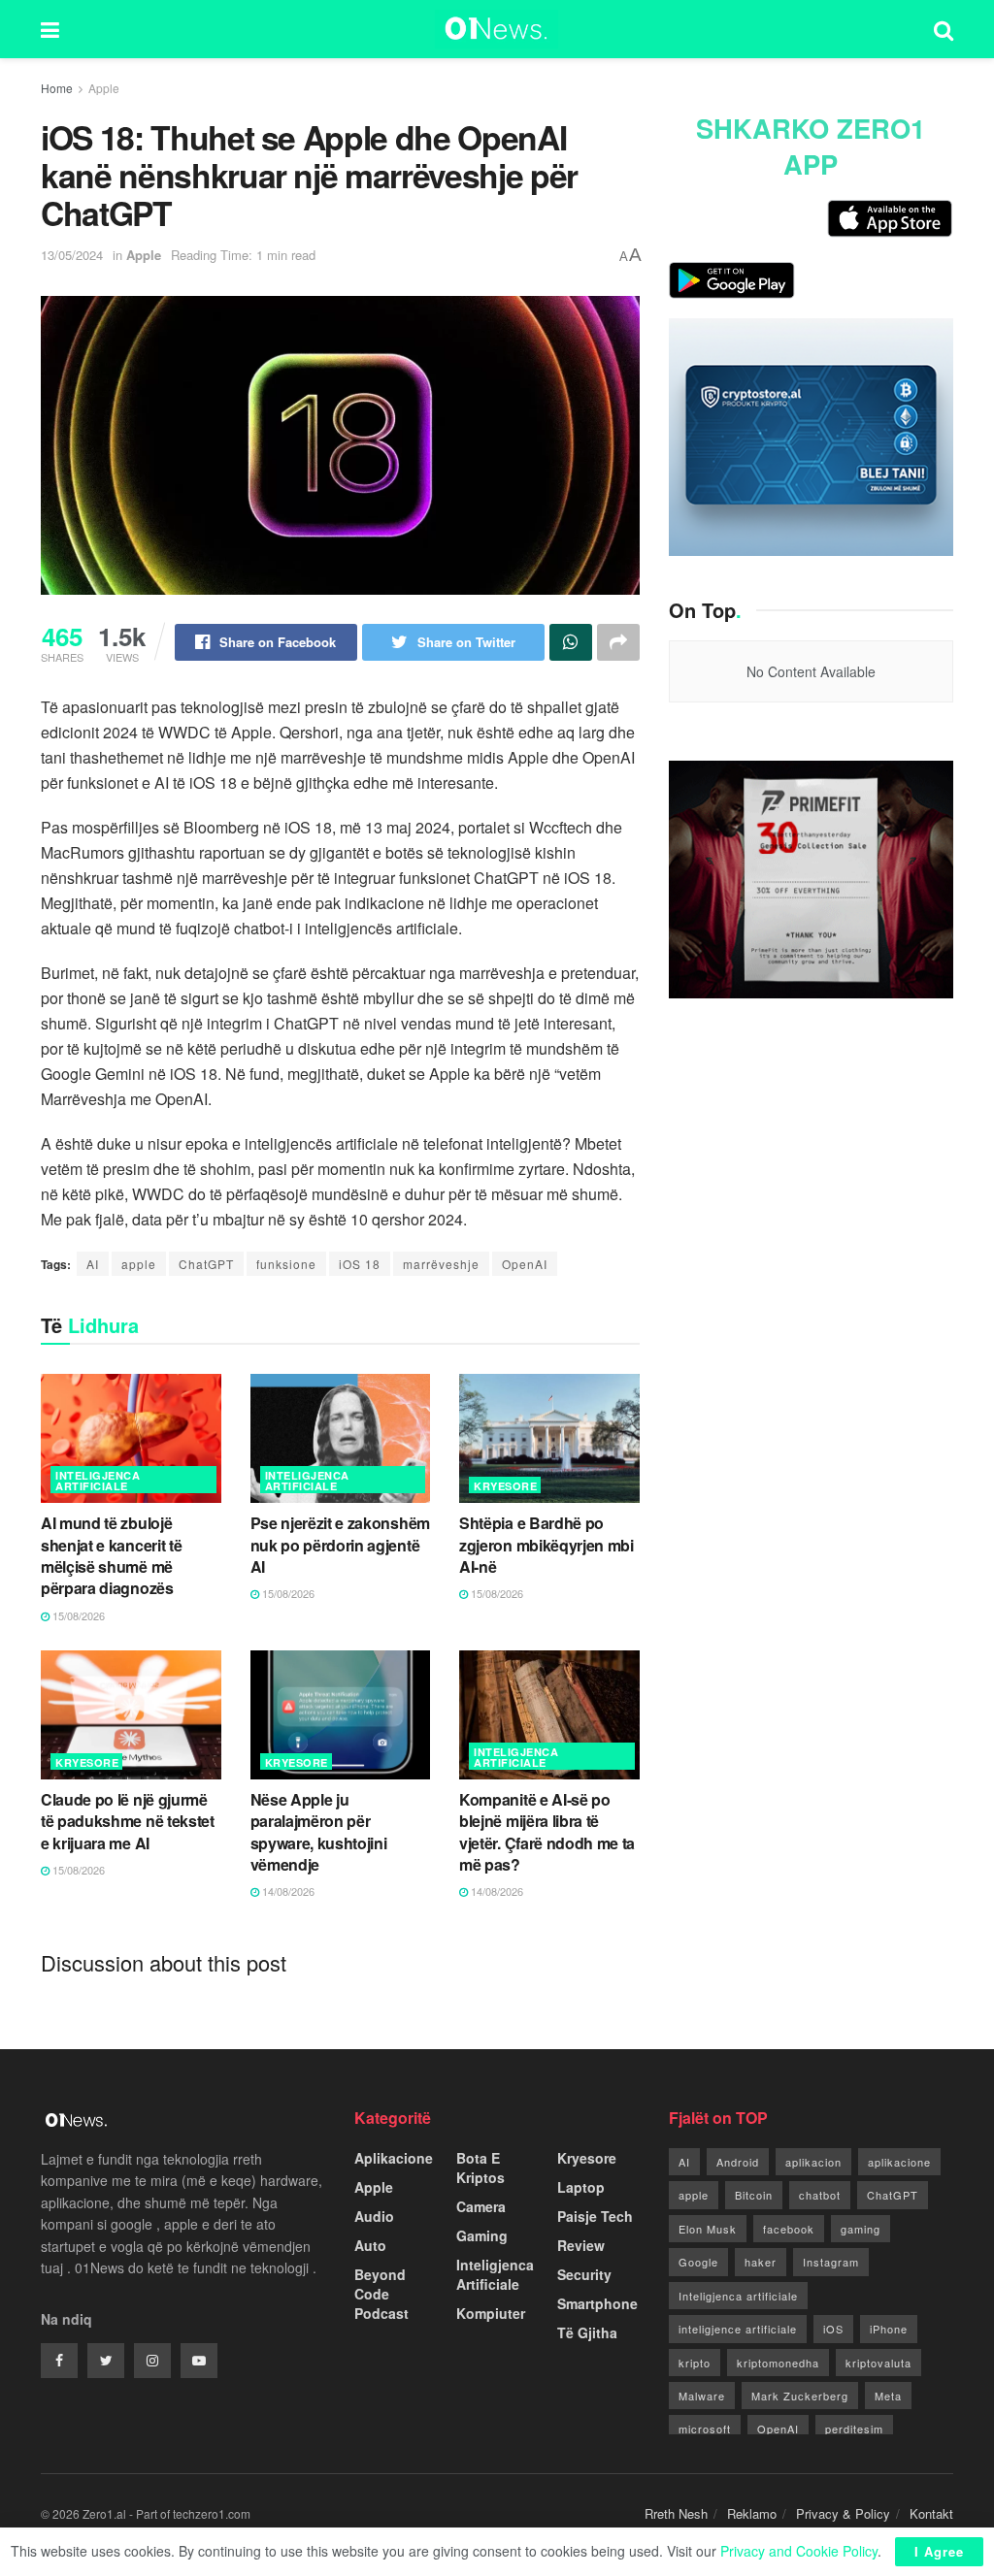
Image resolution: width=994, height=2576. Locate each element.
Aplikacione (394, 2158)
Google (698, 2262)
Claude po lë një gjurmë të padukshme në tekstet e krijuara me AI (128, 1821)
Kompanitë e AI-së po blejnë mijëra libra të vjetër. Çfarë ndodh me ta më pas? (547, 1832)
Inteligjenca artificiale (738, 2296)
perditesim (854, 2429)
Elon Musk (708, 2229)
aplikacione (899, 2162)
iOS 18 (360, 1264)
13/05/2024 (72, 255)
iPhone (889, 2329)
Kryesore (505, 1486)
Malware (702, 2396)
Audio (374, 2216)
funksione (286, 1264)
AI (93, 1264)
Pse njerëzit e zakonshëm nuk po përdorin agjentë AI (340, 1545)
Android (738, 2162)
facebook (789, 2229)
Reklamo (752, 2513)
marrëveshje (441, 1264)
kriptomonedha (778, 2363)
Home (57, 88)
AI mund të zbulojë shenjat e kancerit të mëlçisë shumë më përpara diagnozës (111, 1555)
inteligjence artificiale (738, 2329)
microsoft (705, 2429)
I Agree (939, 2551)
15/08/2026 (77, 1615)
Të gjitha (587, 2332)
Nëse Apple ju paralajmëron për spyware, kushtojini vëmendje (319, 1832)
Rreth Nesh (676, 2513)
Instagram (831, 2262)
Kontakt (931, 2513)
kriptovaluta (878, 2363)
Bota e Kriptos (480, 2168)
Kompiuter (491, 2313)
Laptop (581, 2187)
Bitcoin (754, 2195)
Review (581, 2245)
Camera (481, 2206)
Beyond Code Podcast (381, 2294)
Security (584, 2274)
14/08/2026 (287, 1891)
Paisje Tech (595, 2216)
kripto (695, 2363)
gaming (861, 2229)
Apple (104, 88)
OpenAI (525, 1264)
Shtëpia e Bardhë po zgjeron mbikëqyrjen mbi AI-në (547, 1545)
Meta (888, 2396)
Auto (370, 2245)
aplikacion (813, 2162)
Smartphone (597, 2303)
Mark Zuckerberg (800, 2396)
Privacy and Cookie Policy (799, 2551)
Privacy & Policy (843, 2513)
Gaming (482, 2235)
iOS (833, 2329)
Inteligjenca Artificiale (98, 1481)
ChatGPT (206, 1264)
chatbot (820, 2195)
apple (139, 1264)
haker (761, 2262)
